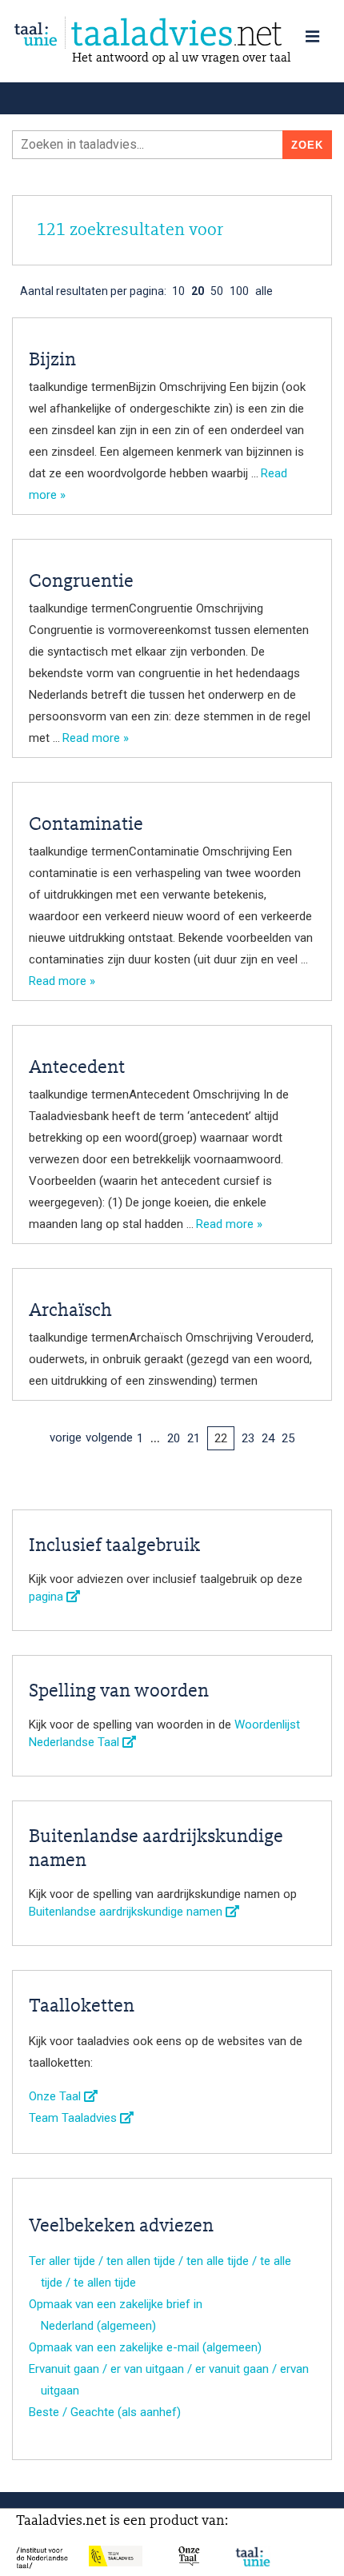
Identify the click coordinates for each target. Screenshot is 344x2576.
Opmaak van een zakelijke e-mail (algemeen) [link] (145, 2347)
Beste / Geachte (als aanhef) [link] (105, 2412)
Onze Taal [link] (56, 2096)
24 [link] (268, 1438)
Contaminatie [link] (86, 825)
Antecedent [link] (77, 1068)
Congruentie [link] (81, 582)
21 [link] (194, 1438)
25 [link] (288, 1438)
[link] (172, 33)
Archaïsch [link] (70, 1311)
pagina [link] (48, 1597)
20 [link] (174, 1438)
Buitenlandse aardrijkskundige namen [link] (127, 1912)
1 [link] (140, 1438)
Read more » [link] (96, 738)
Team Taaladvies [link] (74, 2118)
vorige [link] (66, 1438)
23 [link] (248, 1438)
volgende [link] (109, 1438)
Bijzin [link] (52, 361)
